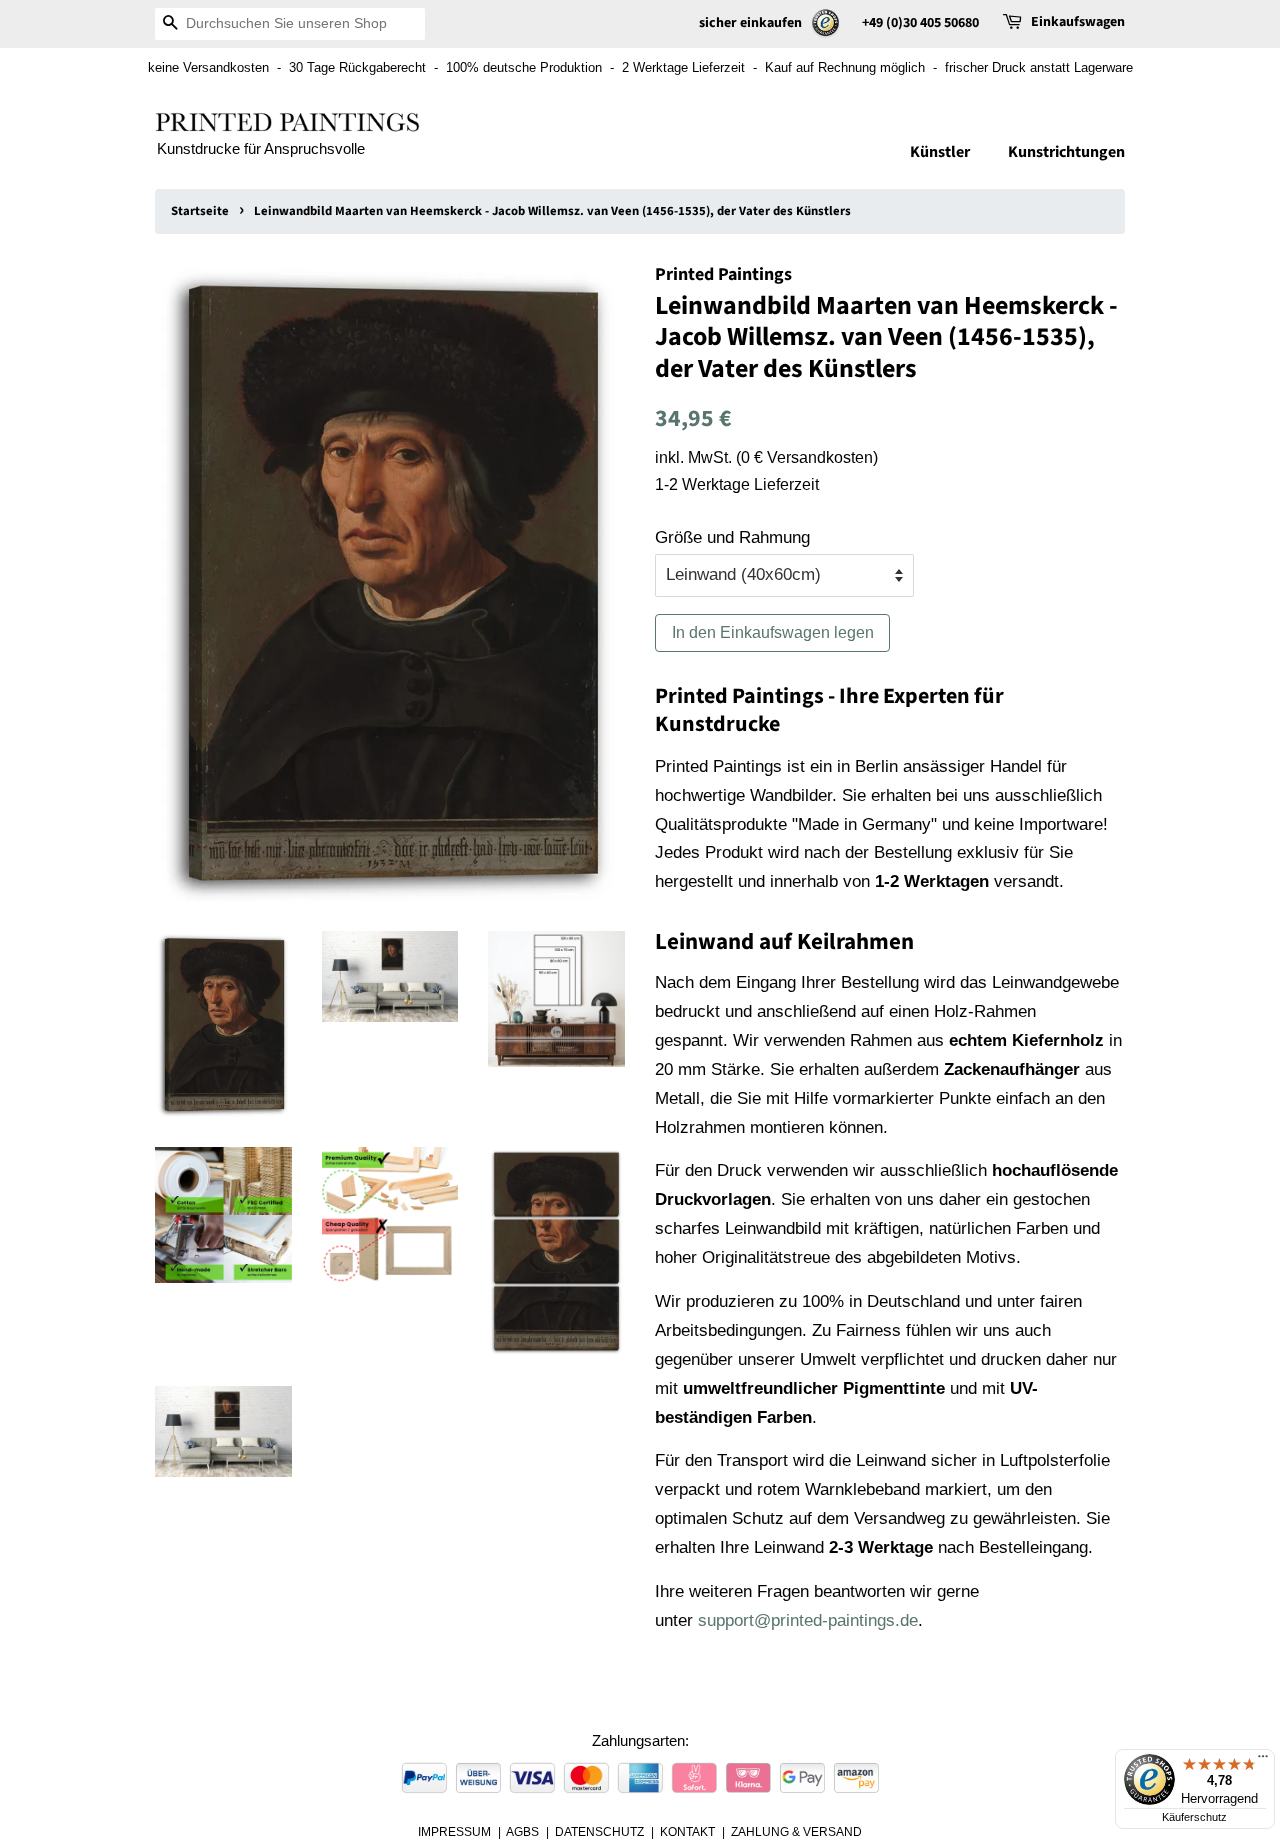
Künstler (940, 152)
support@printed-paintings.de (808, 1620)
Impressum (454, 1832)
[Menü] (1263, 1761)
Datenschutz (599, 1832)
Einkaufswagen (1078, 22)
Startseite (200, 211)
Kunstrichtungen (1066, 152)
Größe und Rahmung (732, 537)
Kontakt (687, 1832)
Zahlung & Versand (796, 1832)
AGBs (522, 1832)
